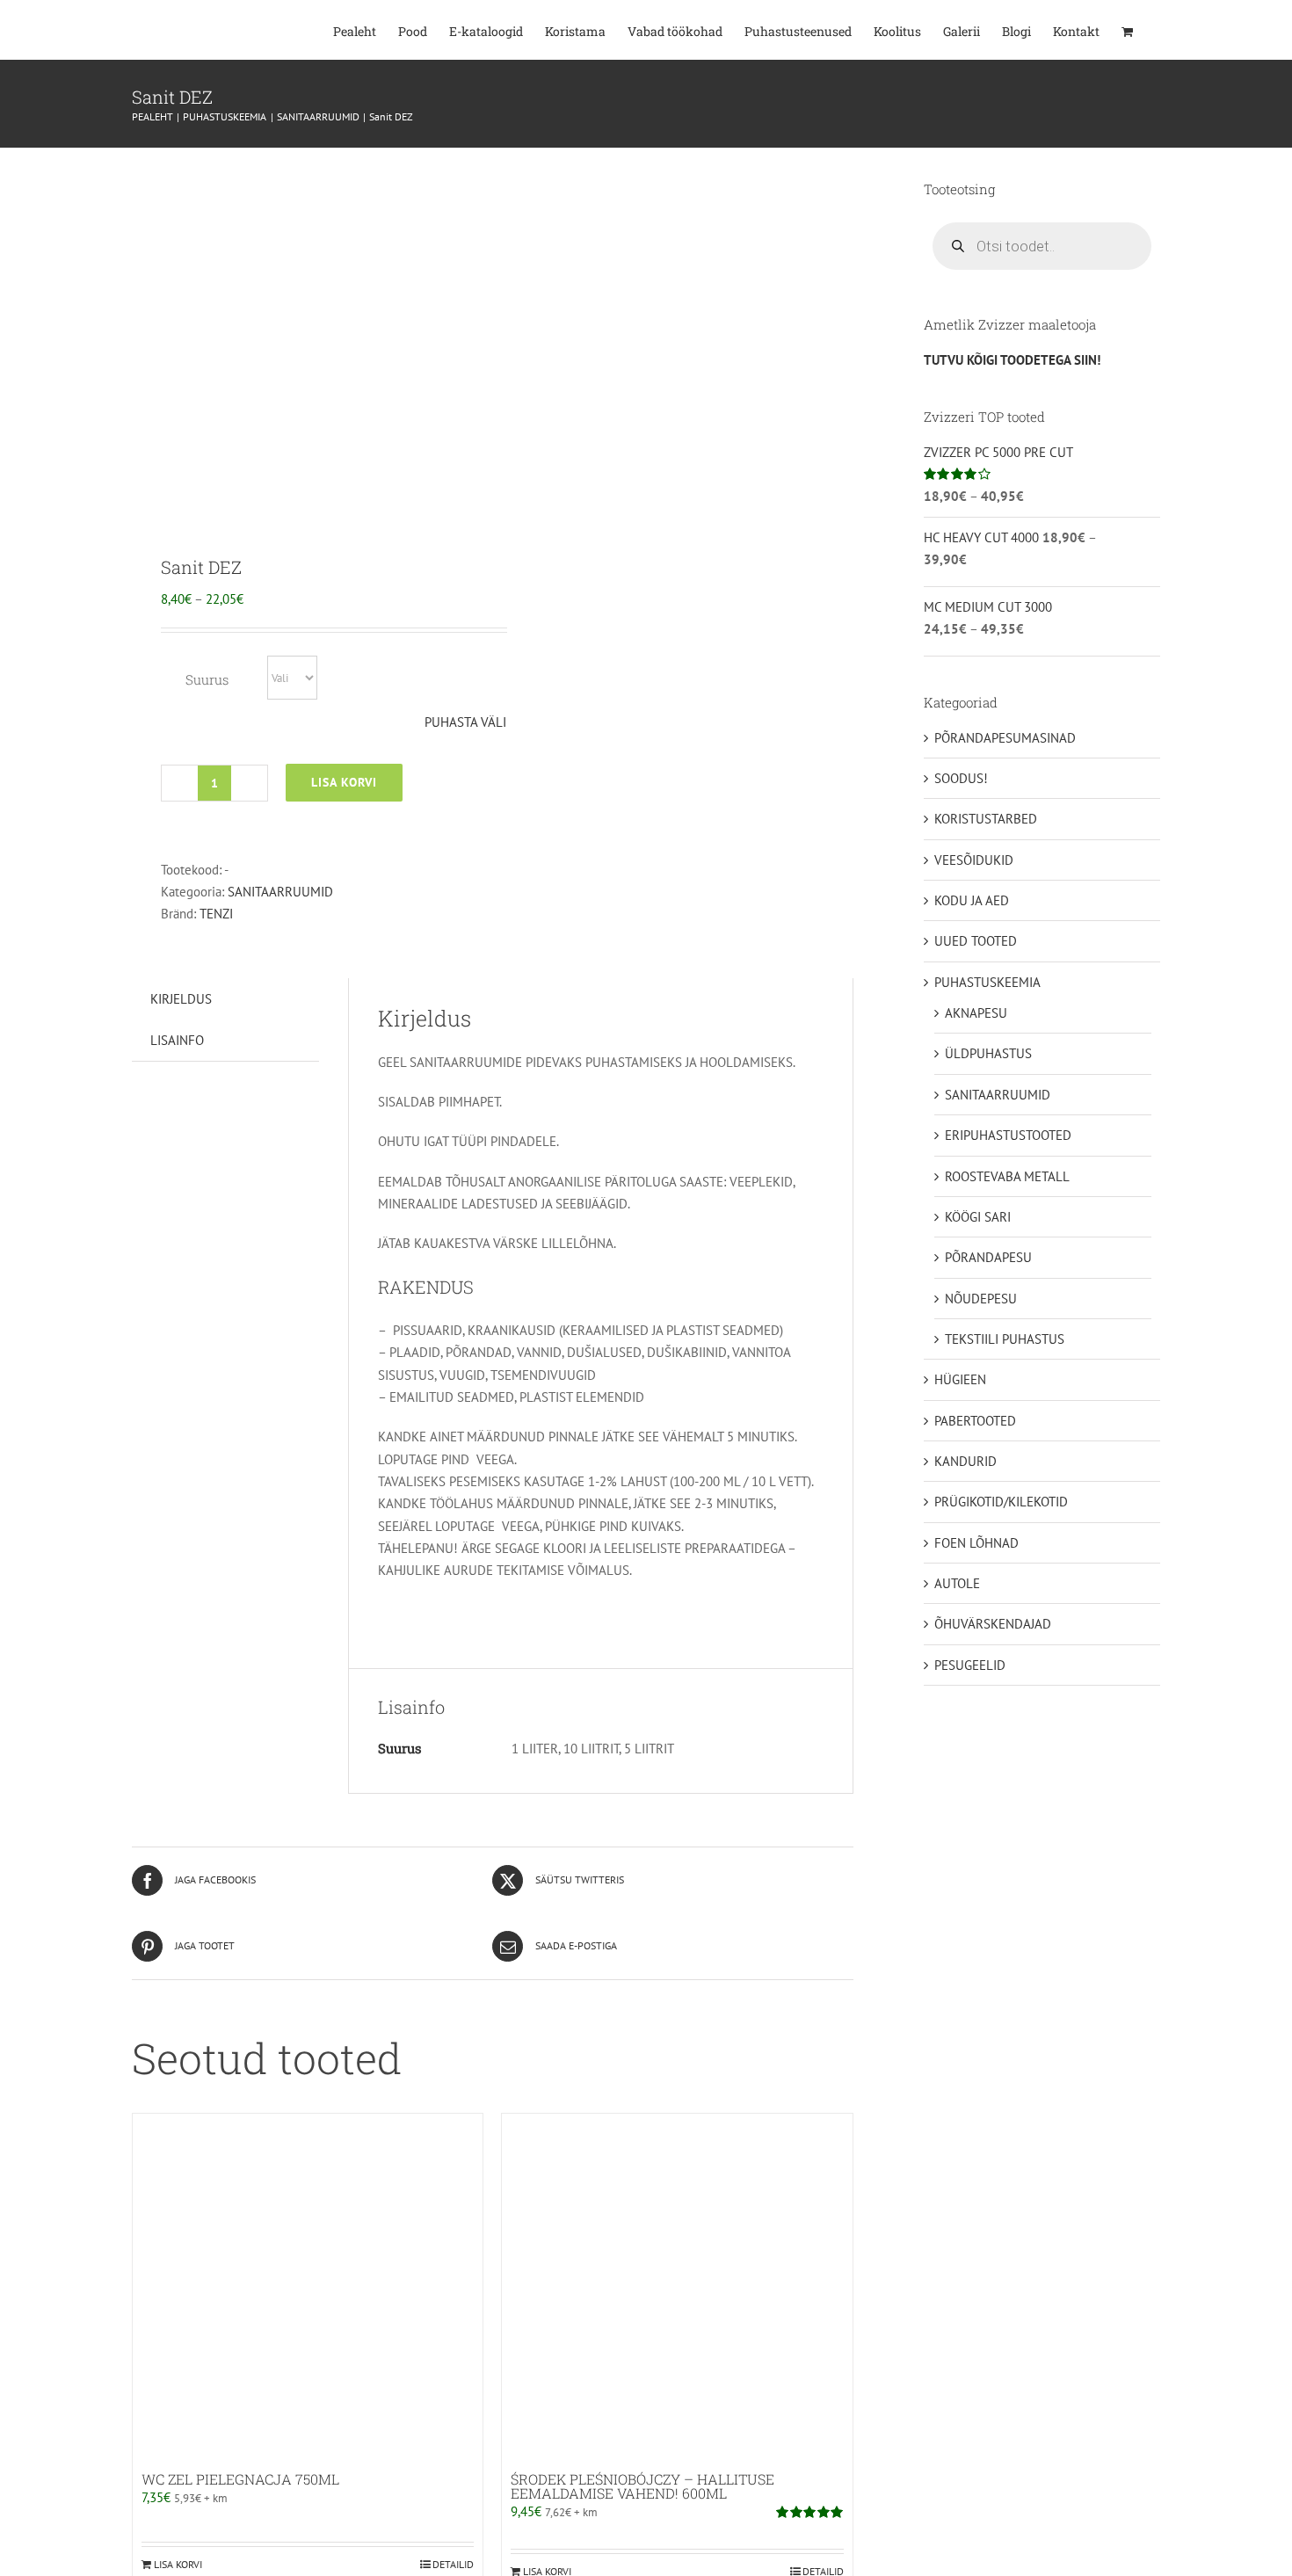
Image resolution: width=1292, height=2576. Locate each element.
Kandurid (965, 1461)
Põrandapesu (988, 1257)
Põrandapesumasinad (1005, 738)
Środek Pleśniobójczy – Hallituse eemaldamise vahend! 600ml (642, 2486)
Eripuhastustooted (1008, 1135)
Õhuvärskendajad (993, 1624)
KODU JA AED (972, 900)
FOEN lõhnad (976, 1543)
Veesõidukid (974, 860)
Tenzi (216, 914)
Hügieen (960, 1379)
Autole (957, 1583)
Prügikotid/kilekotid (1001, 1502)
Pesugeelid (970, 1665)
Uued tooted (976, 941)
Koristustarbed (986, 819)
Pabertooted (975, 1421)
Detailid (453, 2564)
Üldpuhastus (988, 1053)
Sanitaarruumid (280, 892)
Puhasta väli (465, 722)
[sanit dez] (305, 338)
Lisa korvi (344, 782)
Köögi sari (978, 1217)
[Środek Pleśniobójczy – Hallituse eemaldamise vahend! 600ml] (677, 2289)
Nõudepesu (981, 1299)
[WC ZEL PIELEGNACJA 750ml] (308, 2289)
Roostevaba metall (1007, 1176)
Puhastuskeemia (987, 982)
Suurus (207, 679)
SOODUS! (961, 778)
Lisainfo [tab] (177, 1040)
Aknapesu (976, 1013)
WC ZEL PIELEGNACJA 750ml (240, 2479)
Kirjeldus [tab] (181, 999)
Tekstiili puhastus (1005, 1339)
